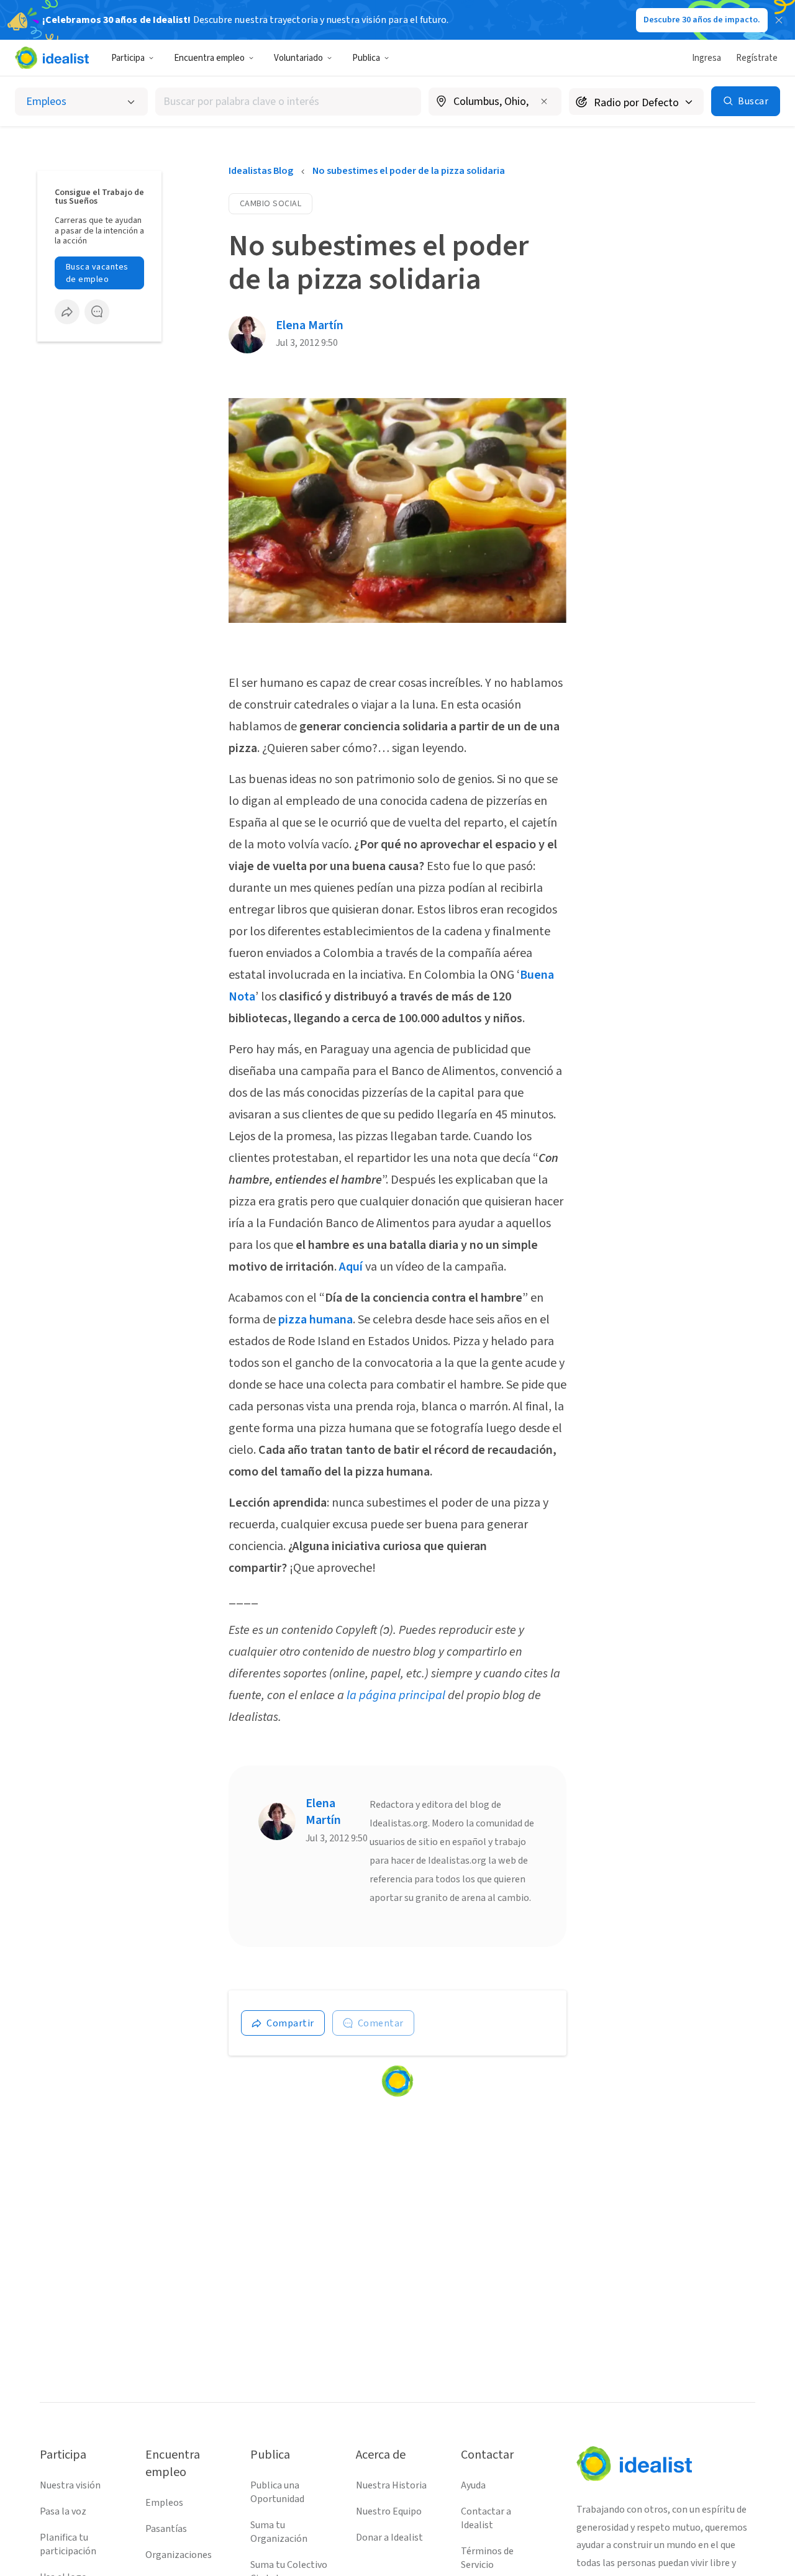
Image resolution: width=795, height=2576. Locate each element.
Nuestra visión (70, 2485)
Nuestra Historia (391, 2485)
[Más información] (495, 102)
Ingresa (706, 58)
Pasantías (166, 2529)
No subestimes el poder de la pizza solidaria (409, 171)
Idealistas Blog (261, 171)
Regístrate (757, 58)
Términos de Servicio (487, 2558)
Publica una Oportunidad (277, 2492)
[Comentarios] (97, 312)
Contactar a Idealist (486, 2518)
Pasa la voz (63, 2511)
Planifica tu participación (68, 2544)
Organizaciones (179, 2555)
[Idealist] (52, 58)
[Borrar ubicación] (544, 101)
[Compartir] (67, 312)
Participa (128, 58)
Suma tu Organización (279, 2532)
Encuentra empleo (209, 58)
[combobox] (288, 102)
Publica (366, 58)
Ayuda (473, 2485)
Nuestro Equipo (389, 2511)
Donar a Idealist (389, 2537)
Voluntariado (298, 58)
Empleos (164, 2503)
